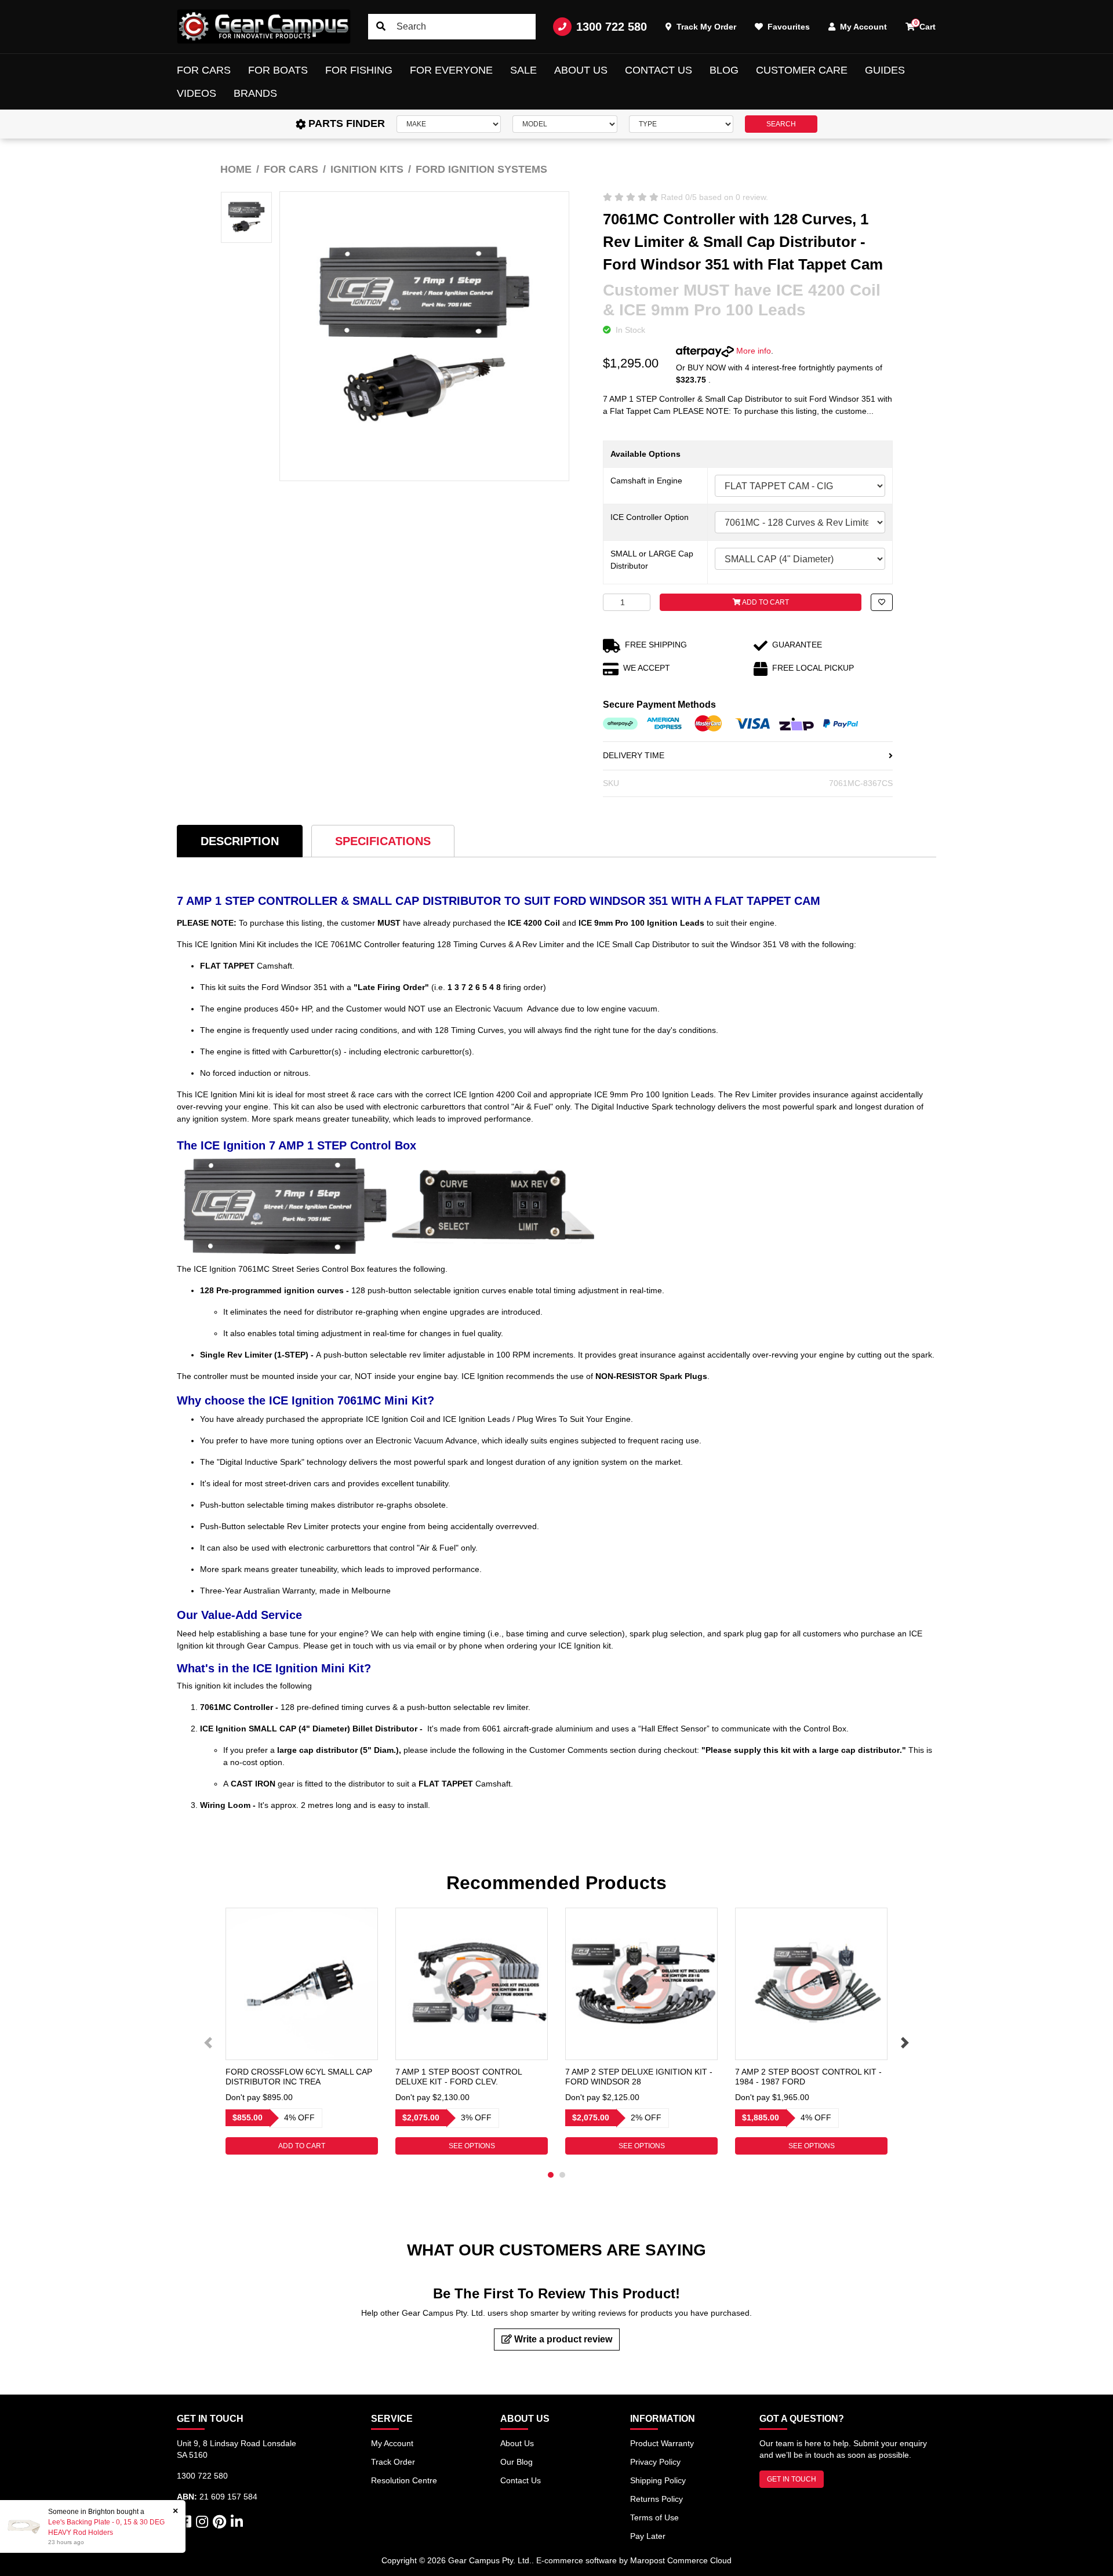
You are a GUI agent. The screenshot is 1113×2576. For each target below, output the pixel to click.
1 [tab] (551, 2175)
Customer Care (802, 70)
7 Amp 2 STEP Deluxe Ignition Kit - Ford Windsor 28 (639, 2077)
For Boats (278, 70)
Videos (197, 93)
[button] (882, 602)
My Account (392, 2443)
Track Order (393, 2462)
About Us (581, 70)
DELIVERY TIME (634, 755)
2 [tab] (562, 2175)
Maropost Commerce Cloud (681, 2560)
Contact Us (659, 70)
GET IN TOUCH (792, 2479)
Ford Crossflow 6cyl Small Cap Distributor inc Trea (299, 2077)
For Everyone (451, 70)
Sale (523, 70)
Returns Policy (656, 2499)
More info (752, 351)
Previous (208, 2043)
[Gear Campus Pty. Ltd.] (264, 27)
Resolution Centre (404, 2480)
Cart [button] (925, 25)
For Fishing (359, 70)
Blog (724, 70)
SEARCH (781, 124)
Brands (255, 93)
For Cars (204, 70)
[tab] (240, 841)
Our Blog (517, 2462)
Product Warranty (662, 2443)
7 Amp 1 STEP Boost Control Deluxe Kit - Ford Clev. (459, 2077)
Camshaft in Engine (646, 481)
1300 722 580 (612, 27)
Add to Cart (765, 602)
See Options (472, 2146)
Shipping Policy (658, 2480)
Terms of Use (654, 2517)
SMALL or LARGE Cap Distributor (652, 560)
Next (905, 2043)
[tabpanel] (302, 2031)
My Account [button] (862, 27)
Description (240, 841)
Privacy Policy (655, 2462)
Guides (885, 70)
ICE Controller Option (650, 517)
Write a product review (562, 2339)
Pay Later (648, 2536)
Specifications (383, 841)
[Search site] (381, 27)
